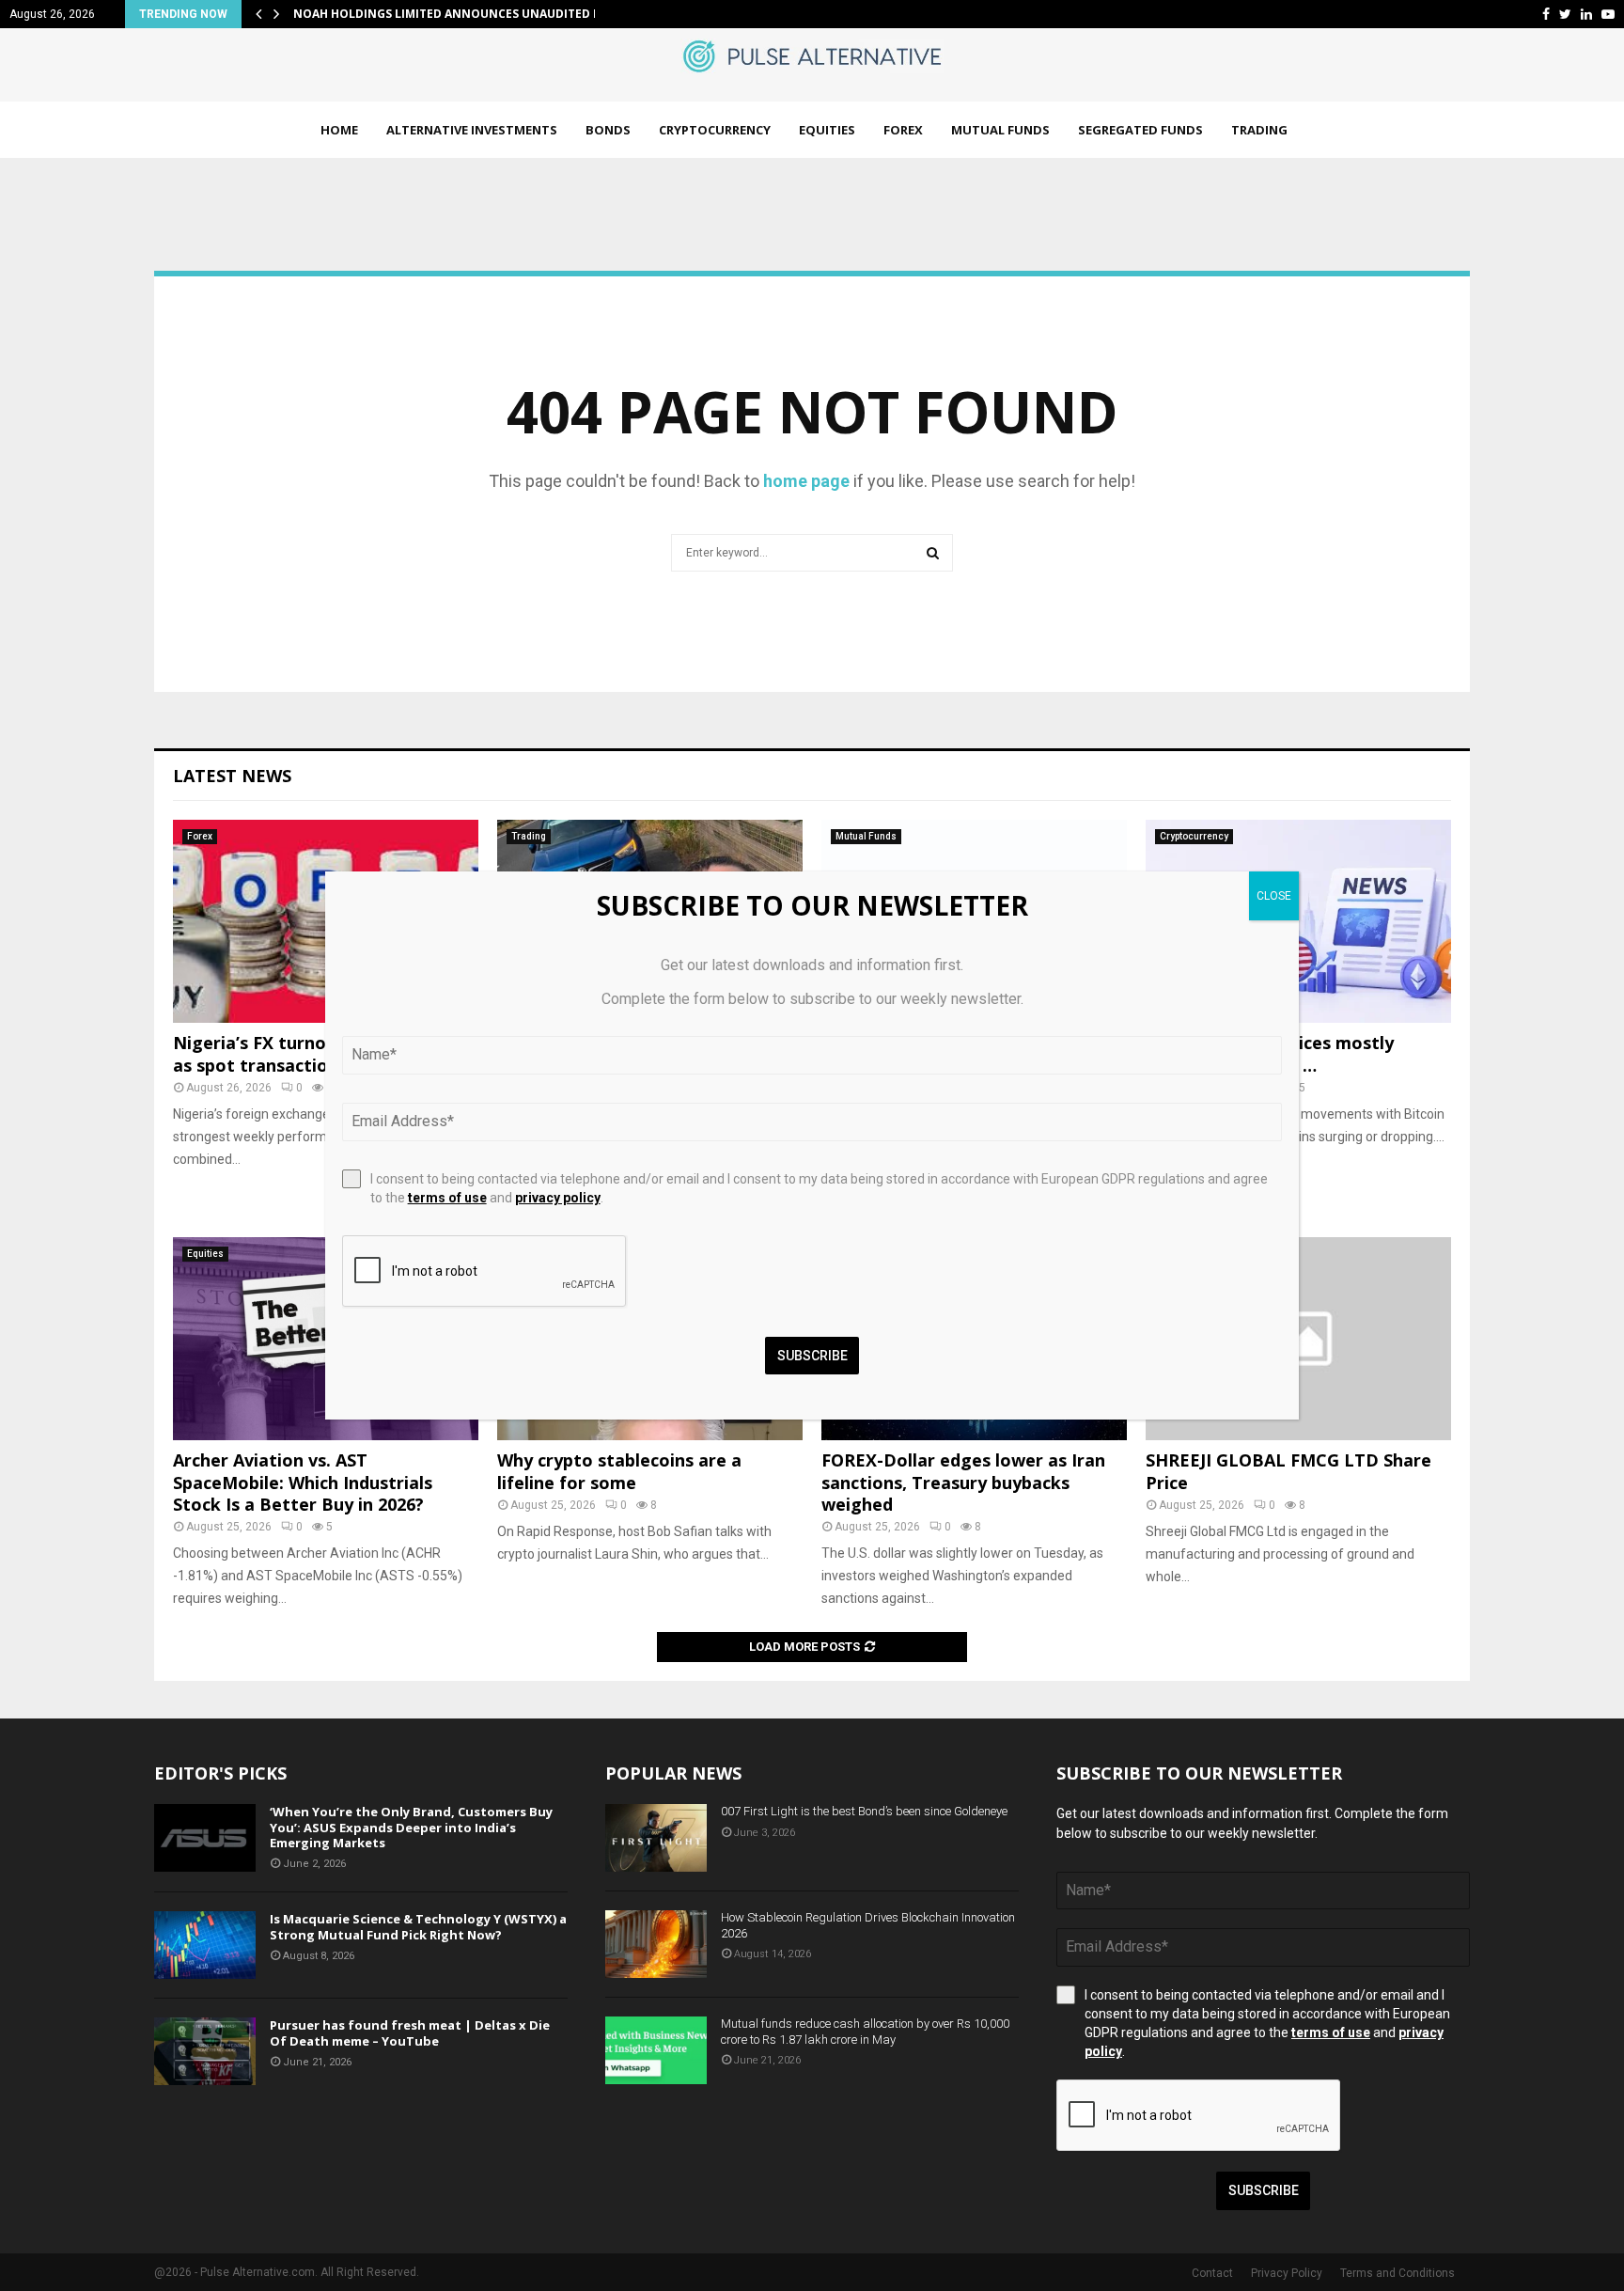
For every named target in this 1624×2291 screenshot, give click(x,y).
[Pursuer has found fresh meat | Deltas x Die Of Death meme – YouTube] (205, 2051)
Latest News (232, 776)
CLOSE (1274, 896)
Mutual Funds (1000, 130)
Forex (903, 130)
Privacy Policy (1287, 2273)
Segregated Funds (1140, 130)
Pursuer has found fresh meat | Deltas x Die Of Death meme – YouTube (410, 2033)
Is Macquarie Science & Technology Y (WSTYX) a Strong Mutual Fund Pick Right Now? (418, 1927)
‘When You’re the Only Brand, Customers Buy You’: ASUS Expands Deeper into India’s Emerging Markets (411, 1828)
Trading (1259, 130)
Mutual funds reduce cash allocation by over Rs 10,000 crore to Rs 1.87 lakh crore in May (865, 2032)
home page (806, 481)
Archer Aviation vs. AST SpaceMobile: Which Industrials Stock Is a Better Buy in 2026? (303, 1482)
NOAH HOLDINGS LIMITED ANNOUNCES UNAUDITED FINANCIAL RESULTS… (505, 14)
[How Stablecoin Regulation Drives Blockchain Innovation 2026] (656, 1944)
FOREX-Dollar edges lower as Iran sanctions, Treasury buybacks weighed (963, 1482)
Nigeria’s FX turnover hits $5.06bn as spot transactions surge (315, 1053)
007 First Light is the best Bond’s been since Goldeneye (864, 1811)
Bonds (608, 130)
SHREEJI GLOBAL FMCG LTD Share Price (1288, 1471)
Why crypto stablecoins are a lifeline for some (619, 1471)
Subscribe (1264, 2190)
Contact (1212, 2273)
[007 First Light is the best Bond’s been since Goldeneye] (656, 1838)
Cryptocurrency (715, 130)
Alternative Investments (472, 130)
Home (339, 130)
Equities (827, 130)
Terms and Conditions (1398, 2273)
